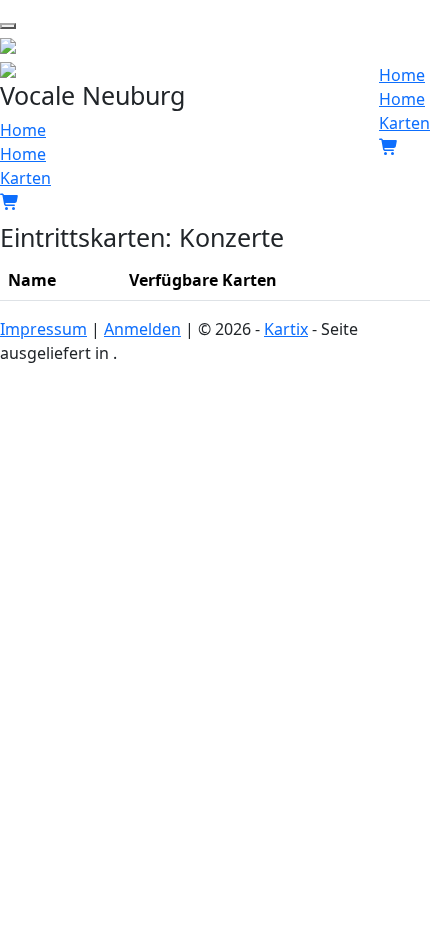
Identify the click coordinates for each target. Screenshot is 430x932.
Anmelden (142, 329)
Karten (25, 178)
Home (23, 130)
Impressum (43, 329)
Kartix (286, 329)
